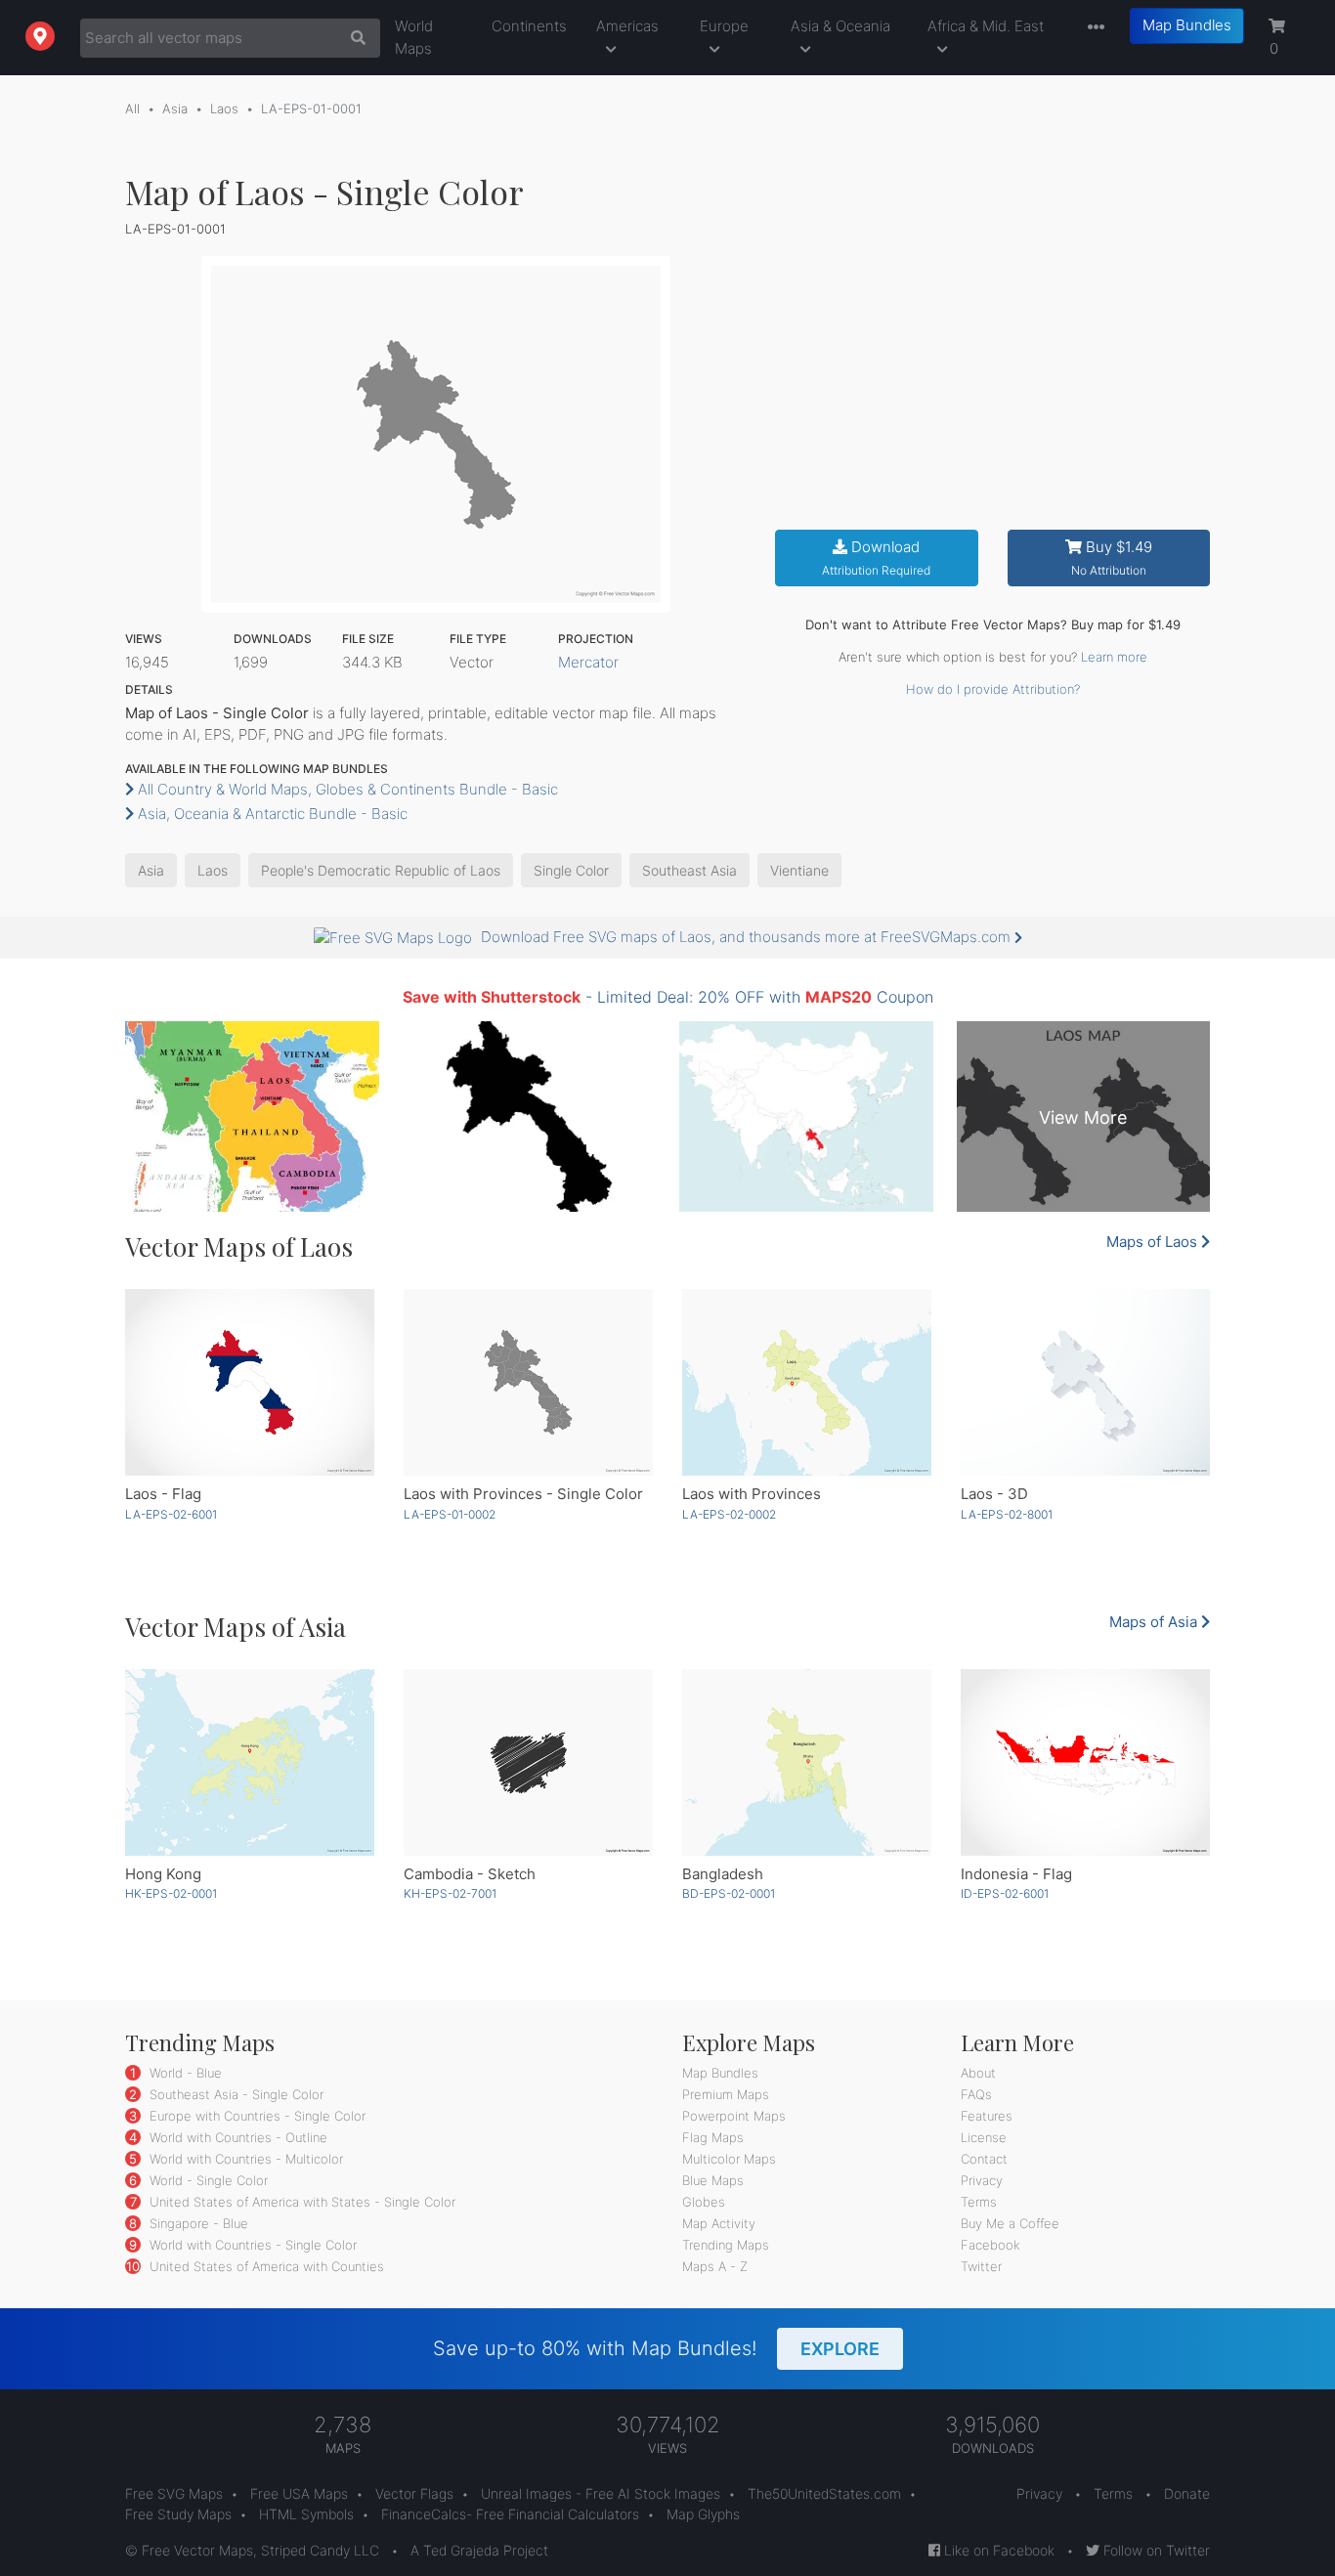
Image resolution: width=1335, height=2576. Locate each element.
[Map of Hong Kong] (250, 1762)
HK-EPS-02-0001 (171, 1893)
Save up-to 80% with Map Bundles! (656, 2348)
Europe (724, 26)
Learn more (1114, 657)
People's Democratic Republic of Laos (381, 870)
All (132, 108)
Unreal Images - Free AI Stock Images (601, 2493)
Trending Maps (726, 2245)
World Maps (414, 37)
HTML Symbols (306, 2514)
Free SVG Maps (174, 2493)
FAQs (976, 2094)
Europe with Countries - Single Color (256, 2116)
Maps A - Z (715, 2266)
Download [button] (876, 558)
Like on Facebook (997, 2550)
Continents (529, 26)
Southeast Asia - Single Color (235, 2094)
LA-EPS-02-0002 (729, 1514)
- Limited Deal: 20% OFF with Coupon (668, 997)
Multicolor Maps (729, 2159)
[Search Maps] (353, 38)
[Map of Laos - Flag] (250, 1382)
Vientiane (799, 870)
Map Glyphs (703, 2514)
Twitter (981, 2266)
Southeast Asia (689, 870)
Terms (979, 2202)
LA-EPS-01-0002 (450, 1514)
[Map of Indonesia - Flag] (1085, 1762)
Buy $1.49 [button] (1112, 558)
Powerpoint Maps (734, 2116)
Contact (984, 2159)
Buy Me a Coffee (1010, 2223)
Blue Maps (713, 2180)
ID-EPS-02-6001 (1005, 1893)
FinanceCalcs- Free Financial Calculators (510, 2514)
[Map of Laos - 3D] (1085, 1382)
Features (987, 2116)
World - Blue (184, 2073)
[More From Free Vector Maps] (1092, 28)
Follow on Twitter (1155, 2550)
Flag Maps (713, 2137)
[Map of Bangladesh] (807, 1762)
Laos (224, 108)
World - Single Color (207, 2180)
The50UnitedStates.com (824, 2493)
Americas (627, 26)
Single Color (571, 870)
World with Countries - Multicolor (244, 2159)
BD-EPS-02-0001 (729, 1893)
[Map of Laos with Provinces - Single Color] (528, 1382)
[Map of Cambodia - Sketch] (528, 1762)
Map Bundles (1187, 25)
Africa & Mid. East (986, 26)
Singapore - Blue (197, 2223)
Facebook (990, 2245)
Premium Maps (726, 2094)
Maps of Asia (1155, 1622)
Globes (704, 2202)
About (978, 2073)
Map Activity (719, 2223)
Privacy (982, 2180)
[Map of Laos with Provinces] (807, 1382)
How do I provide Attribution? (993, 689)
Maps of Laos (1154, 1242)
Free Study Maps (178, 2514)
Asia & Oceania (840, 26)
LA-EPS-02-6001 (171, 1514)
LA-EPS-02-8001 (1007, 1514)
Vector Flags (414, 2493)
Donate (1187, 2493)
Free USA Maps (299, 2493)
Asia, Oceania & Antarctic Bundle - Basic (271, 814)
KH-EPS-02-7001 (450, 1893)
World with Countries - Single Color (251, 2245)
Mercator (588, 662)
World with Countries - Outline (237, 2137)
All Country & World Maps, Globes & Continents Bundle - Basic (346, 789)
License (984, 2137)
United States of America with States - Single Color (301, 2202)
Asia (175, 108)
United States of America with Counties (265, 2266)
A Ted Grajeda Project (479, 2550)
